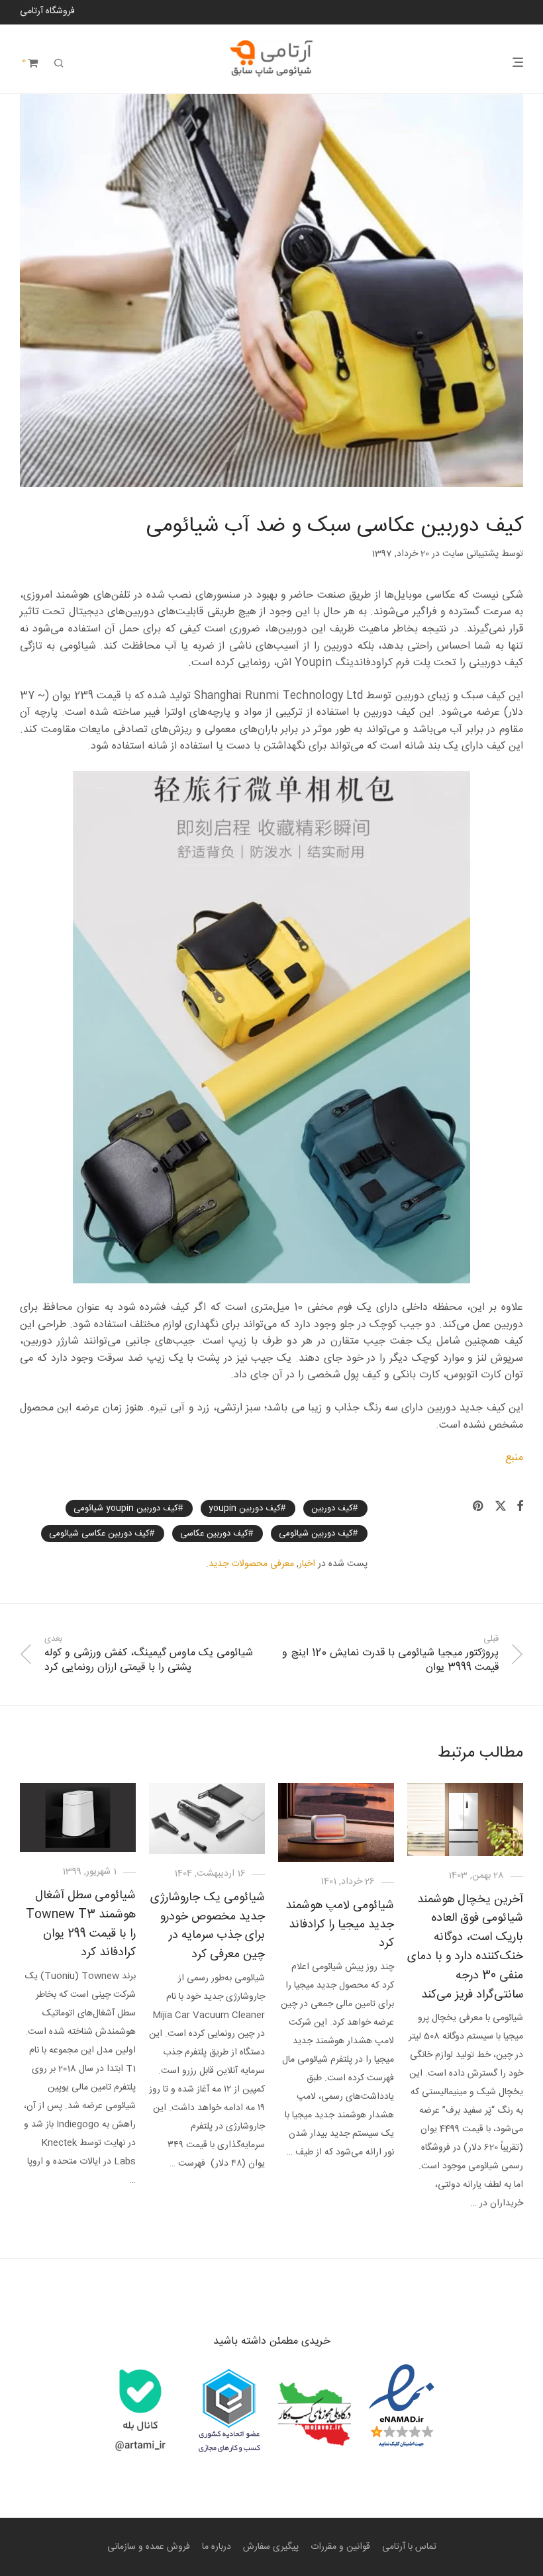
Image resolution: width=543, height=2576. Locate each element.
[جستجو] (59, 64)
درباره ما (217, 2547)
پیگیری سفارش (271, 2547)
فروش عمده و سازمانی (149, 2547)
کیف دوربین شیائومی (316, 1534)
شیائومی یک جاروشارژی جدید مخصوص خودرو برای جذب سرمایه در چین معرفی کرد (208, 1926)
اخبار (307, 1564)
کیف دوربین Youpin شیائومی (126, 1508)
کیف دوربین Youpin (245, 1508)
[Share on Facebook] (520, 1507)
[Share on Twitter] (501, 1507)
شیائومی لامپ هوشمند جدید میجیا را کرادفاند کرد (340, 1925)
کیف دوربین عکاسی (214, 1534)
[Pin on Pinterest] (479, 1507)
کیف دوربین (332, 1508)
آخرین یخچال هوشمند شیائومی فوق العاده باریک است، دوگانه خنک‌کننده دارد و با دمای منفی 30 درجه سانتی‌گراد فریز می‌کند (465, 1947)
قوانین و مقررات (340, 2547)
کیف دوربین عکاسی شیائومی (99, 1534)
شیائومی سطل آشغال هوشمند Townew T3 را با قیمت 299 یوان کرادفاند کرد (81, 1924)
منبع (514, 1458)
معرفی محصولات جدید (251, 1564)
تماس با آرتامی (409, 2547)
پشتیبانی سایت (470, 554)
